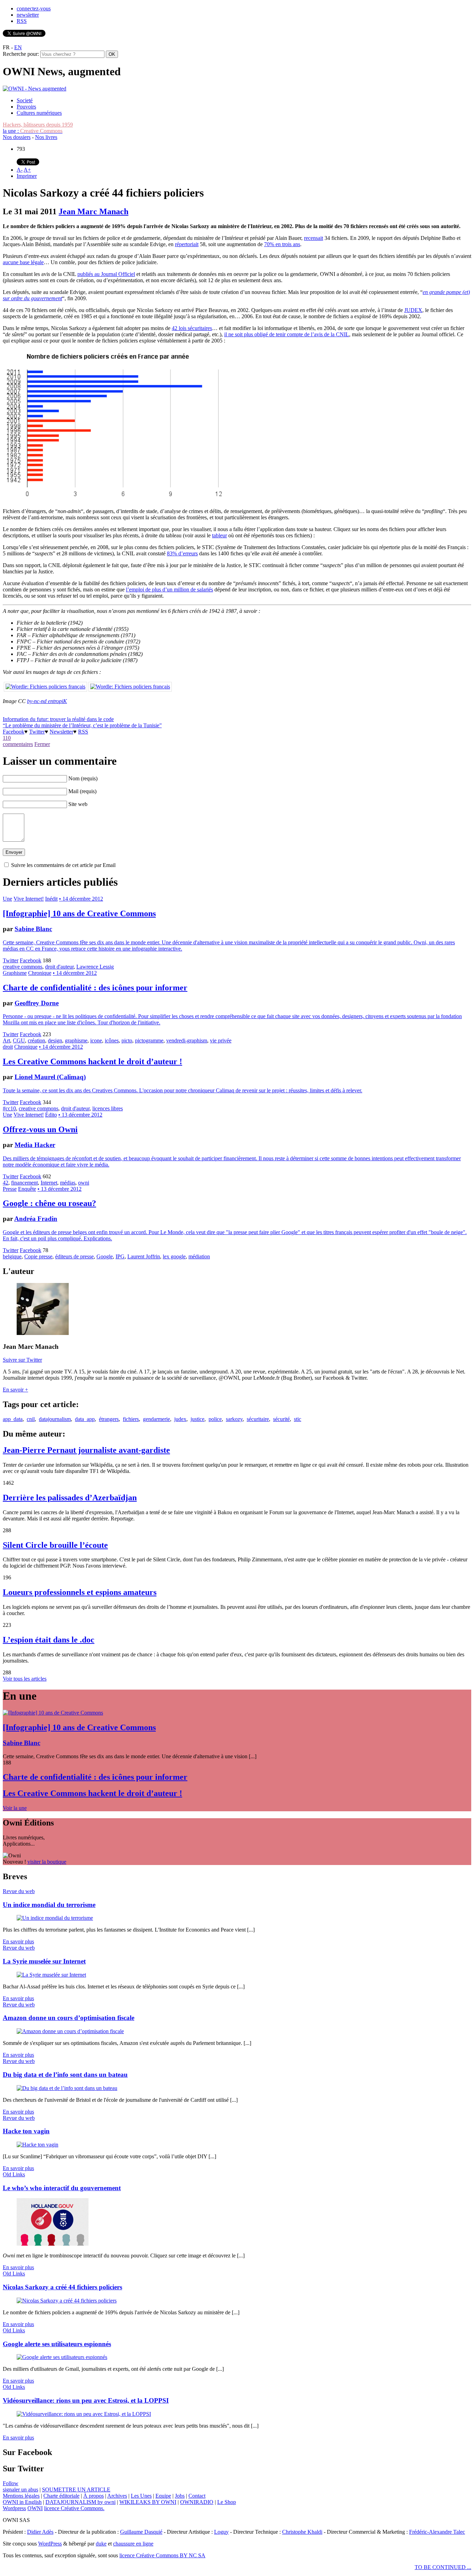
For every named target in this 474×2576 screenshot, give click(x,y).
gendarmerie (156, 1419)
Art (6, 1040)
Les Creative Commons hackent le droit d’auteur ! (92, 1061)
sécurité (281, 1419)
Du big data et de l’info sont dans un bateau (65, 2075)
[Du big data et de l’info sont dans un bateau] (67, 2088)
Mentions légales (21, 2496)
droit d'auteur (59, 967)
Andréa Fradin (36, 1219)
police (215, 1419)
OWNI (35, 2508)
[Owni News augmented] (35, 89)
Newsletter (61, 732)
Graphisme (15, 973)
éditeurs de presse (74, 1256)
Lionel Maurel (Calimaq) (50, 1077)
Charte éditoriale (61, 2496)
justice (197, 1419)
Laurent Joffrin (144, 1256)
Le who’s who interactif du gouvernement (62, 2188)
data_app (85, 1419)
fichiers (131, 1419)
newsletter (28, 15)
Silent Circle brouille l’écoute (55, 1545)
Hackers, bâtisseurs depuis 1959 (38, 125)
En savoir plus (18, 1941)
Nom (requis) (83, 778)
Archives (117, 2496)
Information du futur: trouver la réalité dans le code (58, 719)
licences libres (108, 1108)
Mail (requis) (82, 791)
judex (180, 1419)
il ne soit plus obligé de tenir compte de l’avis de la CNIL (287, 334)
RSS (22, 21)
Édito (51, 1115)
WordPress (50, 2544)
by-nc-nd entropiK (47, 701)
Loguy (221, 2532)
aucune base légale (23, 262)
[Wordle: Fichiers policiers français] (45, 687)
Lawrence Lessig (95, 967)
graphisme (76, 1040)
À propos (94, 2496)
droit (8, 1047)
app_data (13, 1419)
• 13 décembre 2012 (80, 1115)
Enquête (27, 1189)
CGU (19, 1040)
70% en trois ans (282, 244)
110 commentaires (18, 741)
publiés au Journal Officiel (106, 274)
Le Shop (227, 2502)
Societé (25, 100)
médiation (199, 1256)
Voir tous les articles (25, 1679)
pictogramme (149, 1040)
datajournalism (55, 1419)
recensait (314, 238)
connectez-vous (34, 8)
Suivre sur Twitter (22, 1360)
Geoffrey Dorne (37, 1003)
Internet (49, 1183)
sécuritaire (258, 1419)
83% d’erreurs (182, 553)
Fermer (42, 744)
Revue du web (19, 1891)
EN (18, 47)
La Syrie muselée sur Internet (44, 1961)
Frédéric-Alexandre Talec (437, 2532)
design (55, 1040)
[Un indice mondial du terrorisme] (55, 1918)
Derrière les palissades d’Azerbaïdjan (70, 1498)
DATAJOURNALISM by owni (81, 2502)
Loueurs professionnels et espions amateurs (80, 1592)
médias (68, 1183)
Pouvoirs (26, 107)
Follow (11, 2483)
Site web (78, 804)
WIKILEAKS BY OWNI (148, 2502)
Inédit (51, 899)
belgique (12, 1256)
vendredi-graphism (187, 1040)
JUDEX (413, 310)
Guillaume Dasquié (141, 2532)
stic (298, 1419)
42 (6, 1183)
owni (84, 1183)
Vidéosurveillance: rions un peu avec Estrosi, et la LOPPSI (86, 2400)
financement (24, 1183)
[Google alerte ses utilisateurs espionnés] (62, 2357)
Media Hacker (35, 1145)
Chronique (40, 973)
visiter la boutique (47, 1862)
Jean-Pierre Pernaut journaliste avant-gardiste (86, 1450)
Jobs (180, 2496)
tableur (219, 535)
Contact (197, 2496)
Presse (10, 1189)
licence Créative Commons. (74, 2508)
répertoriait (187, 244)
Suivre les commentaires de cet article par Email (63, 865)
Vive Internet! (29, 899)
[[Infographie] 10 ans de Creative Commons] (53, 1713)
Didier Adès (40, 2532)
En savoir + (15, 1390)
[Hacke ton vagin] (37, 2145)
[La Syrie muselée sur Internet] (51, 1975)
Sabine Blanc (33, 929)
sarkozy (234, 1419)
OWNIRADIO (197, 2502)
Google (105, 1256)
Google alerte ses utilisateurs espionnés (57, 2344)
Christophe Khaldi (302, 2532)
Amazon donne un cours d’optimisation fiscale (69, 2018)
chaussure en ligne (133, 2544)
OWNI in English (22, 2502)
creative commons (23, 967)
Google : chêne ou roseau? (49, 1203)
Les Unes (141, 2496)
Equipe (163, 2496)
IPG (120, 1256)
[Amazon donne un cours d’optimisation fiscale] (70, 2031)
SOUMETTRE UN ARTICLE (76, 2490)
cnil (31, 1419)
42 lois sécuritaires (192, 328)
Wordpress (14, 2508)
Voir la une (15, 1808)
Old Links (14, 2174)
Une (7, 899)
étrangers (109, 1419)
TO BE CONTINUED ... (443, 2567)
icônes (112, 1040)
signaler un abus (20, 2490)
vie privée (221, 1040)
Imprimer (27, 176)
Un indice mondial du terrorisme (49, 1905)
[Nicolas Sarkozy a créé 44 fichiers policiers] (67, 2301)
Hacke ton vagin (26, 2131)
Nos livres (46, 137)
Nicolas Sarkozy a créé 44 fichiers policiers (62, 2287)
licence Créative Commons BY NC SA (162, 2555)
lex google (174, 1256)
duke (101, 2544)
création (36, 1040)
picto (127, 1040)
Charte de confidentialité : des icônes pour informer (95, 988)
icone (96, 1040)
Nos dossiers (17, 137)
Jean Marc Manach (94, 211)
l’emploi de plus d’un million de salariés (170, 589)
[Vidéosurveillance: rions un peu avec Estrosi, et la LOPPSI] (84, 2414)
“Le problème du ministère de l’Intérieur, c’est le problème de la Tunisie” (82, 725)
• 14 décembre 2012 (81, 899)
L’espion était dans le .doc (49, 1640)
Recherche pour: (21, 54)
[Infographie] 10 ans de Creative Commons (79, 913)
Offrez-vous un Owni (40, 1129)
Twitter (37, 732)
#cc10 (9, 1108)
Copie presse (38, 1256)
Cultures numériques (39, 113)
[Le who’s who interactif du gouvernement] (53, 2244)
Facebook (14, 732)
